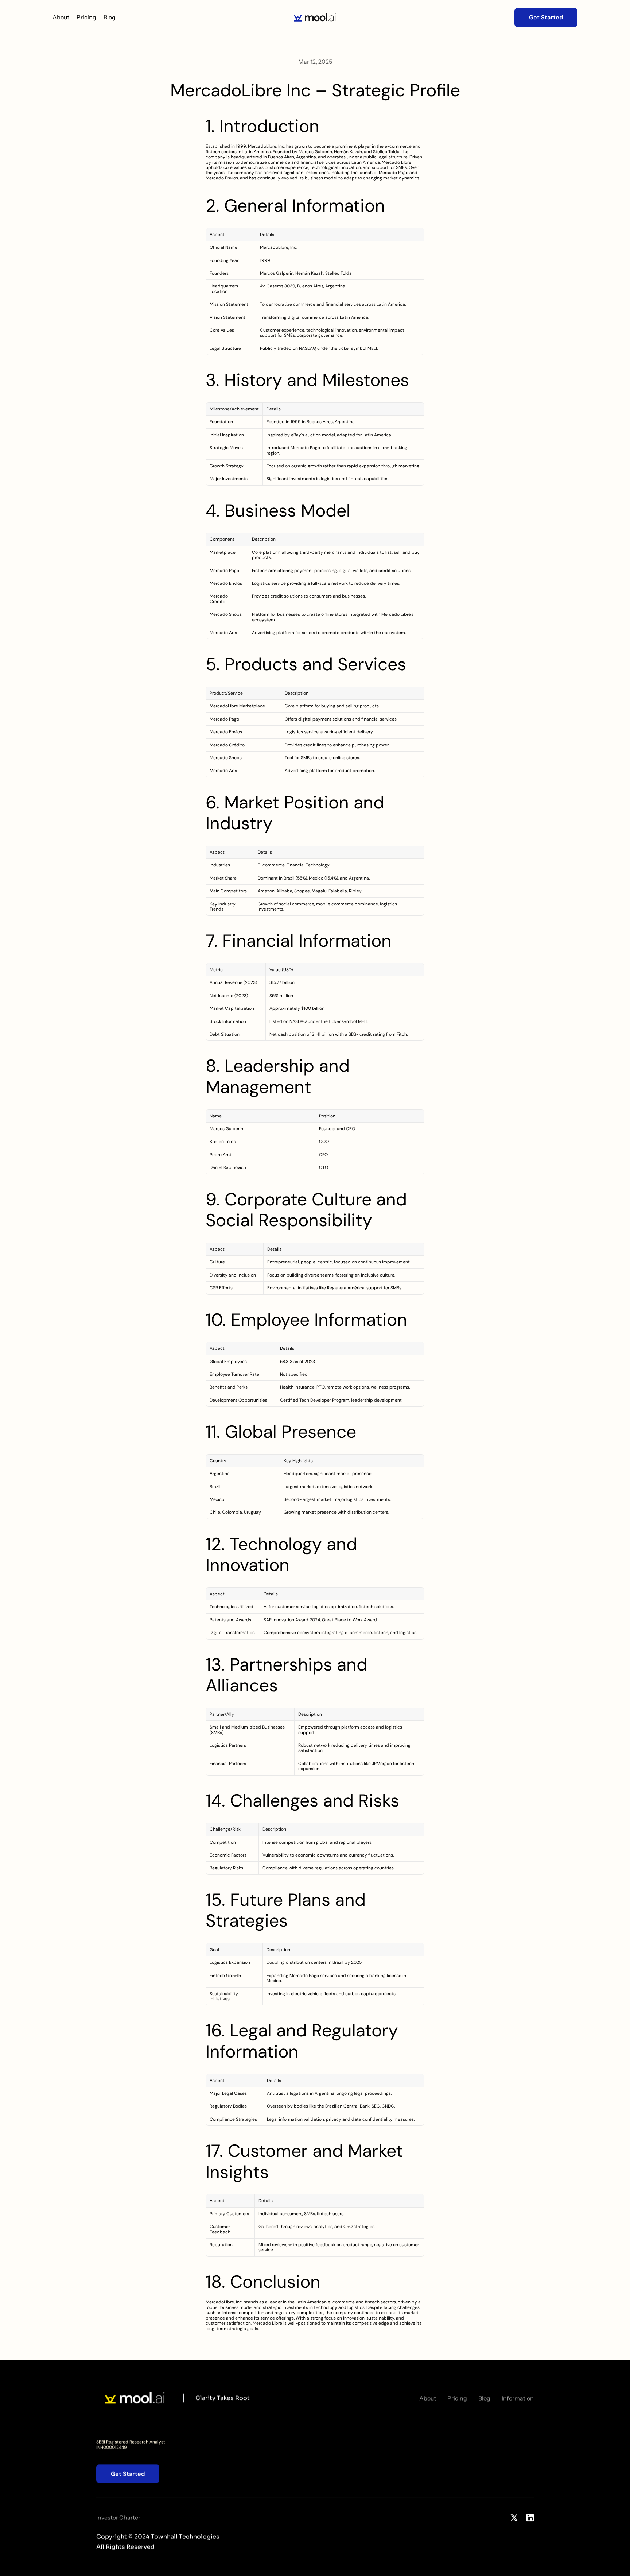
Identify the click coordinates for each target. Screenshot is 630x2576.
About (61, 17)
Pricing (86, 17)
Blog (110, 17)
